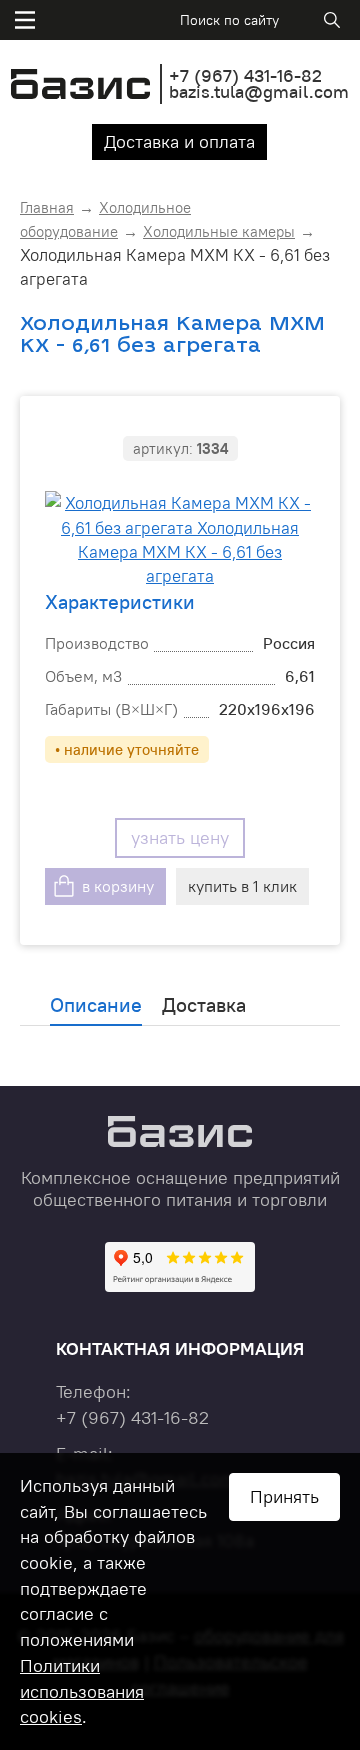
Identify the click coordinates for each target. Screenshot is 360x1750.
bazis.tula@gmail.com (259, 91)
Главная (47, 207)
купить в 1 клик (242, 886)
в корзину (118, 886)
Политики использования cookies (82, 1691)
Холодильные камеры (219, 231)
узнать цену (180, 837)
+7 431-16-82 (245, 75)
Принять (284, 1496)
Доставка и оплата (179, 141)
